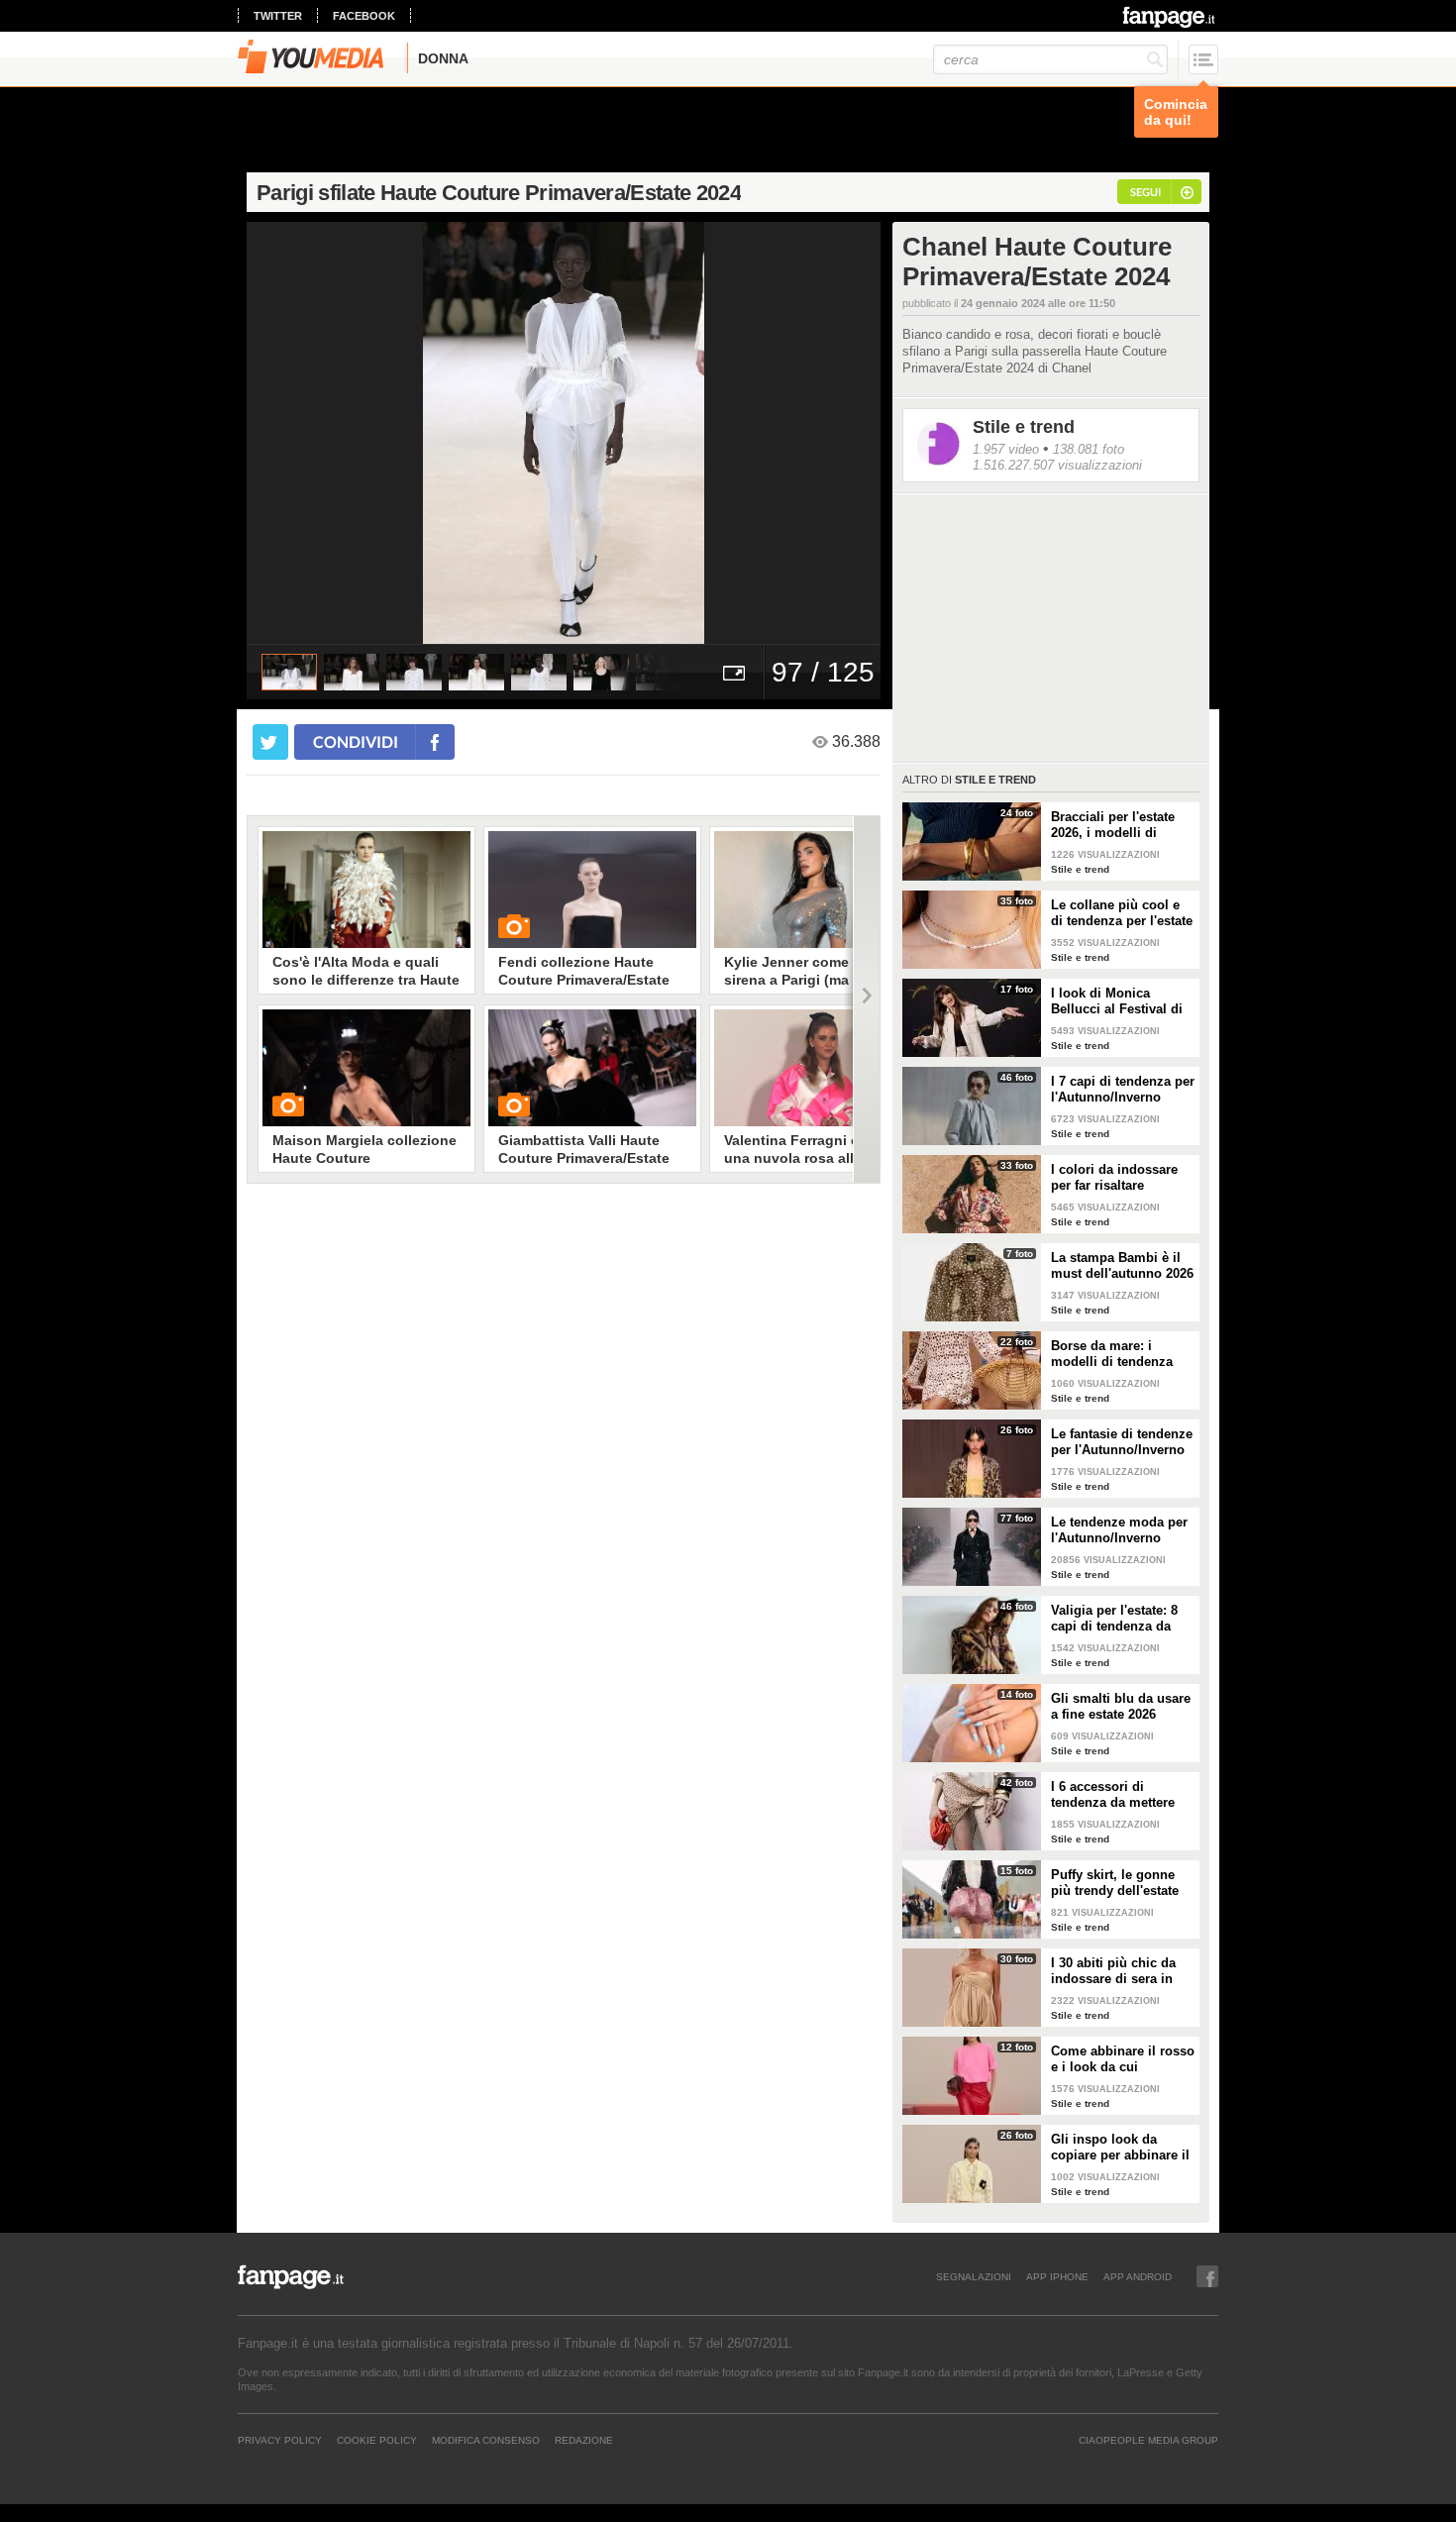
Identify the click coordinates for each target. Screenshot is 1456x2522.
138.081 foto (1089, 449)
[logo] (1170, 17)
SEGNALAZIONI (974, 2276)
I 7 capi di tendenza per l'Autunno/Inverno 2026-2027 (1123, 1090)
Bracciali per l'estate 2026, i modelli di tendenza (1113, 825)
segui (1145, 192)
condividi (356, 741)
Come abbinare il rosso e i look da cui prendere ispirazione (1123, 2059)
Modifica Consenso (486, 2440)
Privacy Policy (280, 2440)
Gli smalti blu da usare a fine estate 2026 (1121, 1706)
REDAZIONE (584, 2440)
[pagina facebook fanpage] (1207, 2276)
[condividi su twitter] (270, 742)
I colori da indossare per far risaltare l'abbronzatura (1114, 1178)
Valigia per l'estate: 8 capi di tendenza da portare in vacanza (1114, 1619)
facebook (364, 16)
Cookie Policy (377, 2440)
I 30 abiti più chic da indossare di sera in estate (1113, 1971)
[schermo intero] (734, 672)
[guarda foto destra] (627, 433)
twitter (278, 16)
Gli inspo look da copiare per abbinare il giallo (1120, 2148)
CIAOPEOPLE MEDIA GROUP (1148, 2440)
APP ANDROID (1138, 2276)
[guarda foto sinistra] (310, 433)
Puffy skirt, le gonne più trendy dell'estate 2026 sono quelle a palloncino (1115, 1883)
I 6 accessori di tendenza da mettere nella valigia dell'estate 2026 (1121, 1795)
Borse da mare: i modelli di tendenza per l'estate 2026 (1112, 1354)
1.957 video (1006, 449)
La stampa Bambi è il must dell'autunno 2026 (1122, 1265)
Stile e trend (1024, 427)
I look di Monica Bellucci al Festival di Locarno (1117, 1001)
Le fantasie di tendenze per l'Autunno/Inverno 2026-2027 (1122, 1442)
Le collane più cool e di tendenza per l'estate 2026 (1122, 913)
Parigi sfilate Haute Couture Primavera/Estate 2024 (499, 193)
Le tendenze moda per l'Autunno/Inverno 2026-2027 (1119, 1530)
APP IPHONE (1057, 2276)
